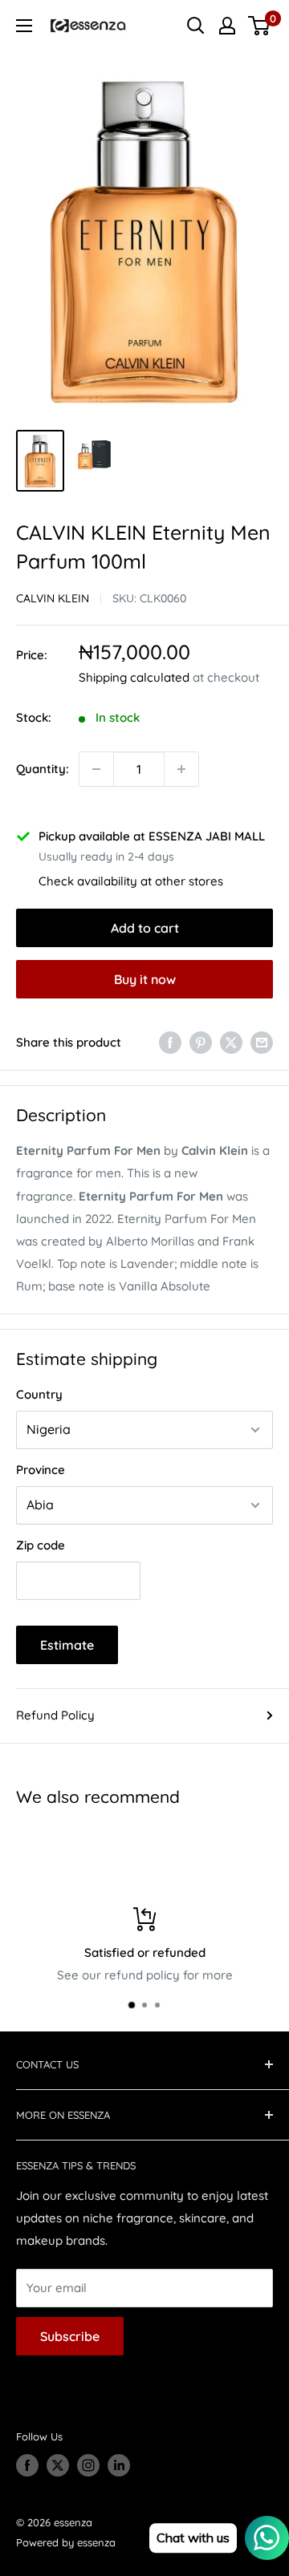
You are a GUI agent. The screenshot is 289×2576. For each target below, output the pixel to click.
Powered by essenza (66, 2542)
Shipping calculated (134, 677)
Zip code (41, 1545)
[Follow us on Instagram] (88, 2465)
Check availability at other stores (131, 881)
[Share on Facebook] (170, 1042)
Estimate (67, 1645)
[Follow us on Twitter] (58, 2465)
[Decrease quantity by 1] (96, 769)
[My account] (227, 26)
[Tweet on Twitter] (231, 1042)
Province (41, 1470)
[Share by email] (262, 1042)
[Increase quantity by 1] (181, 769)
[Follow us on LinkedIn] (119, 2465)
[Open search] (196, 26)
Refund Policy (55, 1715)
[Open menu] (24, 26)
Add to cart (145, 928)
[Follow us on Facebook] (27, 2465)
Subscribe (70, 2336)
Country (39, 1394)
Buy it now (145, 979)
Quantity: (43, 769)
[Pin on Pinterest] (201, 1042)
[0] (260, 26)
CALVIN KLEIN (53, 598)
